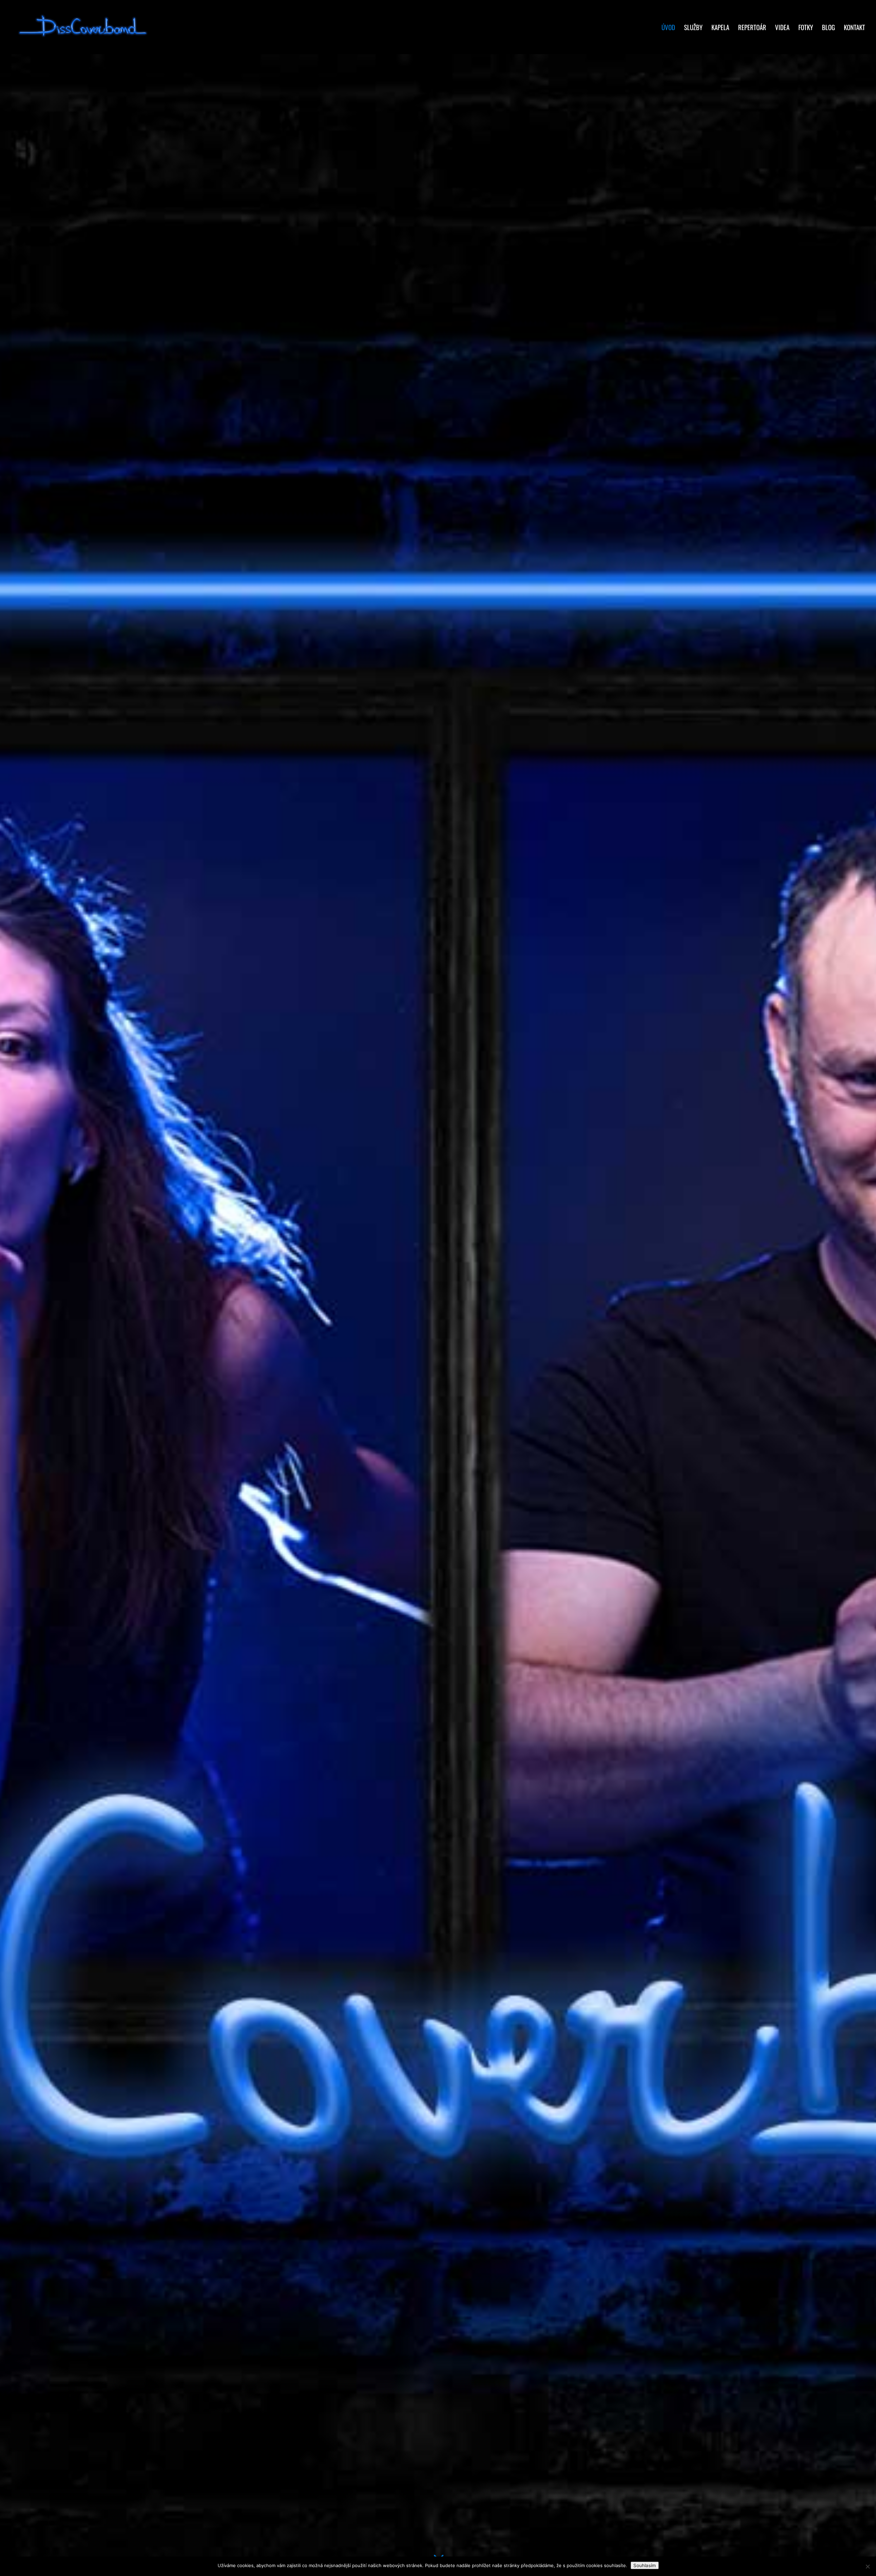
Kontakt (854, 28)
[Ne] (867, 2566)
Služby (693, 28)
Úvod (668, 28)
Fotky (806, 28)
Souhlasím (645, 2565)
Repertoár (752, 28)
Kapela (720, 28)
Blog (828, 28)
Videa (782, 28)
